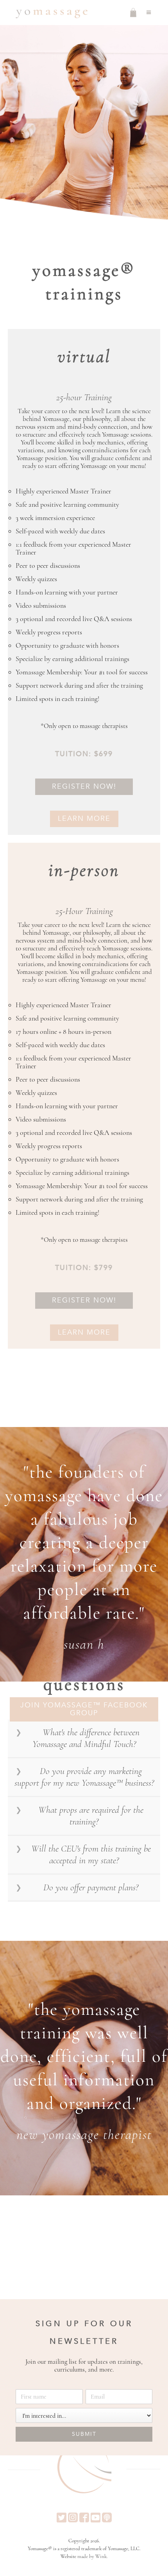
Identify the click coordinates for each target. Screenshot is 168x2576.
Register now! (84, 787)
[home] (50, 13)
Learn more (84, 819)
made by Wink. (93, 2556)
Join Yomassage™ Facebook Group (84, 1709)
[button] (149, 13)
